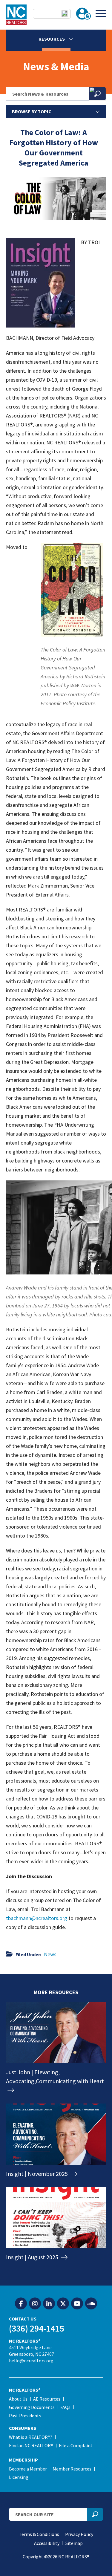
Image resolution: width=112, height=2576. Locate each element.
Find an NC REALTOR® (31, 2445)
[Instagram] (35, 2304)
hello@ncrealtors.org (31, 2361)
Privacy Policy (79, 2534)
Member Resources (72, 2469)
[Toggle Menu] (101, 14)
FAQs (65, 2407)
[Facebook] (21, 2304)
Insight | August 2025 (33, 2257)
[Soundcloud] (91, 2304)
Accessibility (47, 2543)
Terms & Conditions (39, 2534)
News (50, 1954)
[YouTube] (77, 2304)
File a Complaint (76, 2445)
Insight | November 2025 (37, 2174)
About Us (18, 2399)
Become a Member (28, 2469)
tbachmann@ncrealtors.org (37, 1918)
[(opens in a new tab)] (56, 2160)
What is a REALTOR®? (31, 2437)
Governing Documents (32, 2407)
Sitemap (74, 2543)
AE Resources (47, 2399)
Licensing (19, 2477)
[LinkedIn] (49, 2304)
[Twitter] (63, 2304)
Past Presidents (25, 2416)
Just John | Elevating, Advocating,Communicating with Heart (55, 2076)
